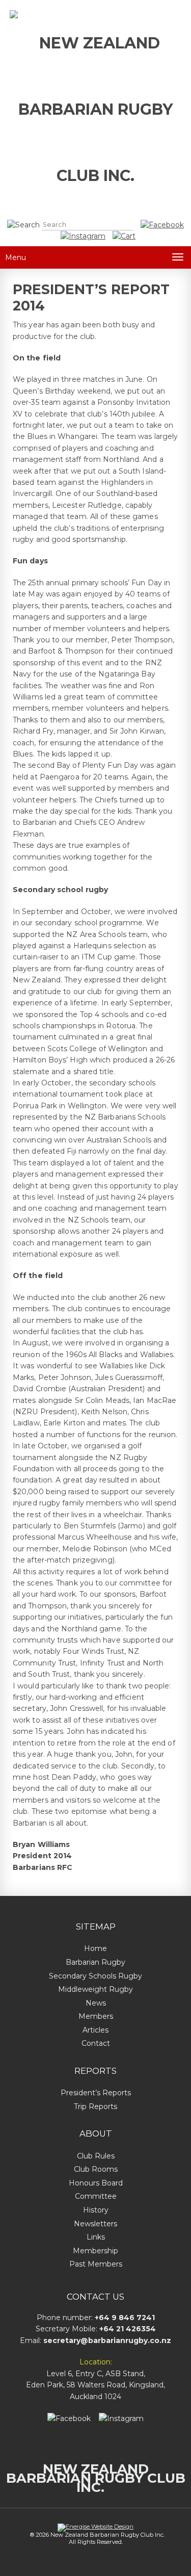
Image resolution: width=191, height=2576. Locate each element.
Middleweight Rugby (95, 1989)
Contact (96, 2043)
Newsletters (95, 2224)
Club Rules (96, 2156)
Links (96, 2237)
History (96, 2210)
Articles (95, 2030)
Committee (96, 2196)
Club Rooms (96, 2169)
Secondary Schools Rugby (95, 1976)
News (96, 2003)
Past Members (96, 2264)
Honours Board (96, 2183)
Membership (95, 2251)
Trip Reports (95, 2106)
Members (96, 2016)
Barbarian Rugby (95, 1962)
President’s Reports (96, 2093)
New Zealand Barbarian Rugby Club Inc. (96, 2478)
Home (95, 1948)
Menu (16, 257)
